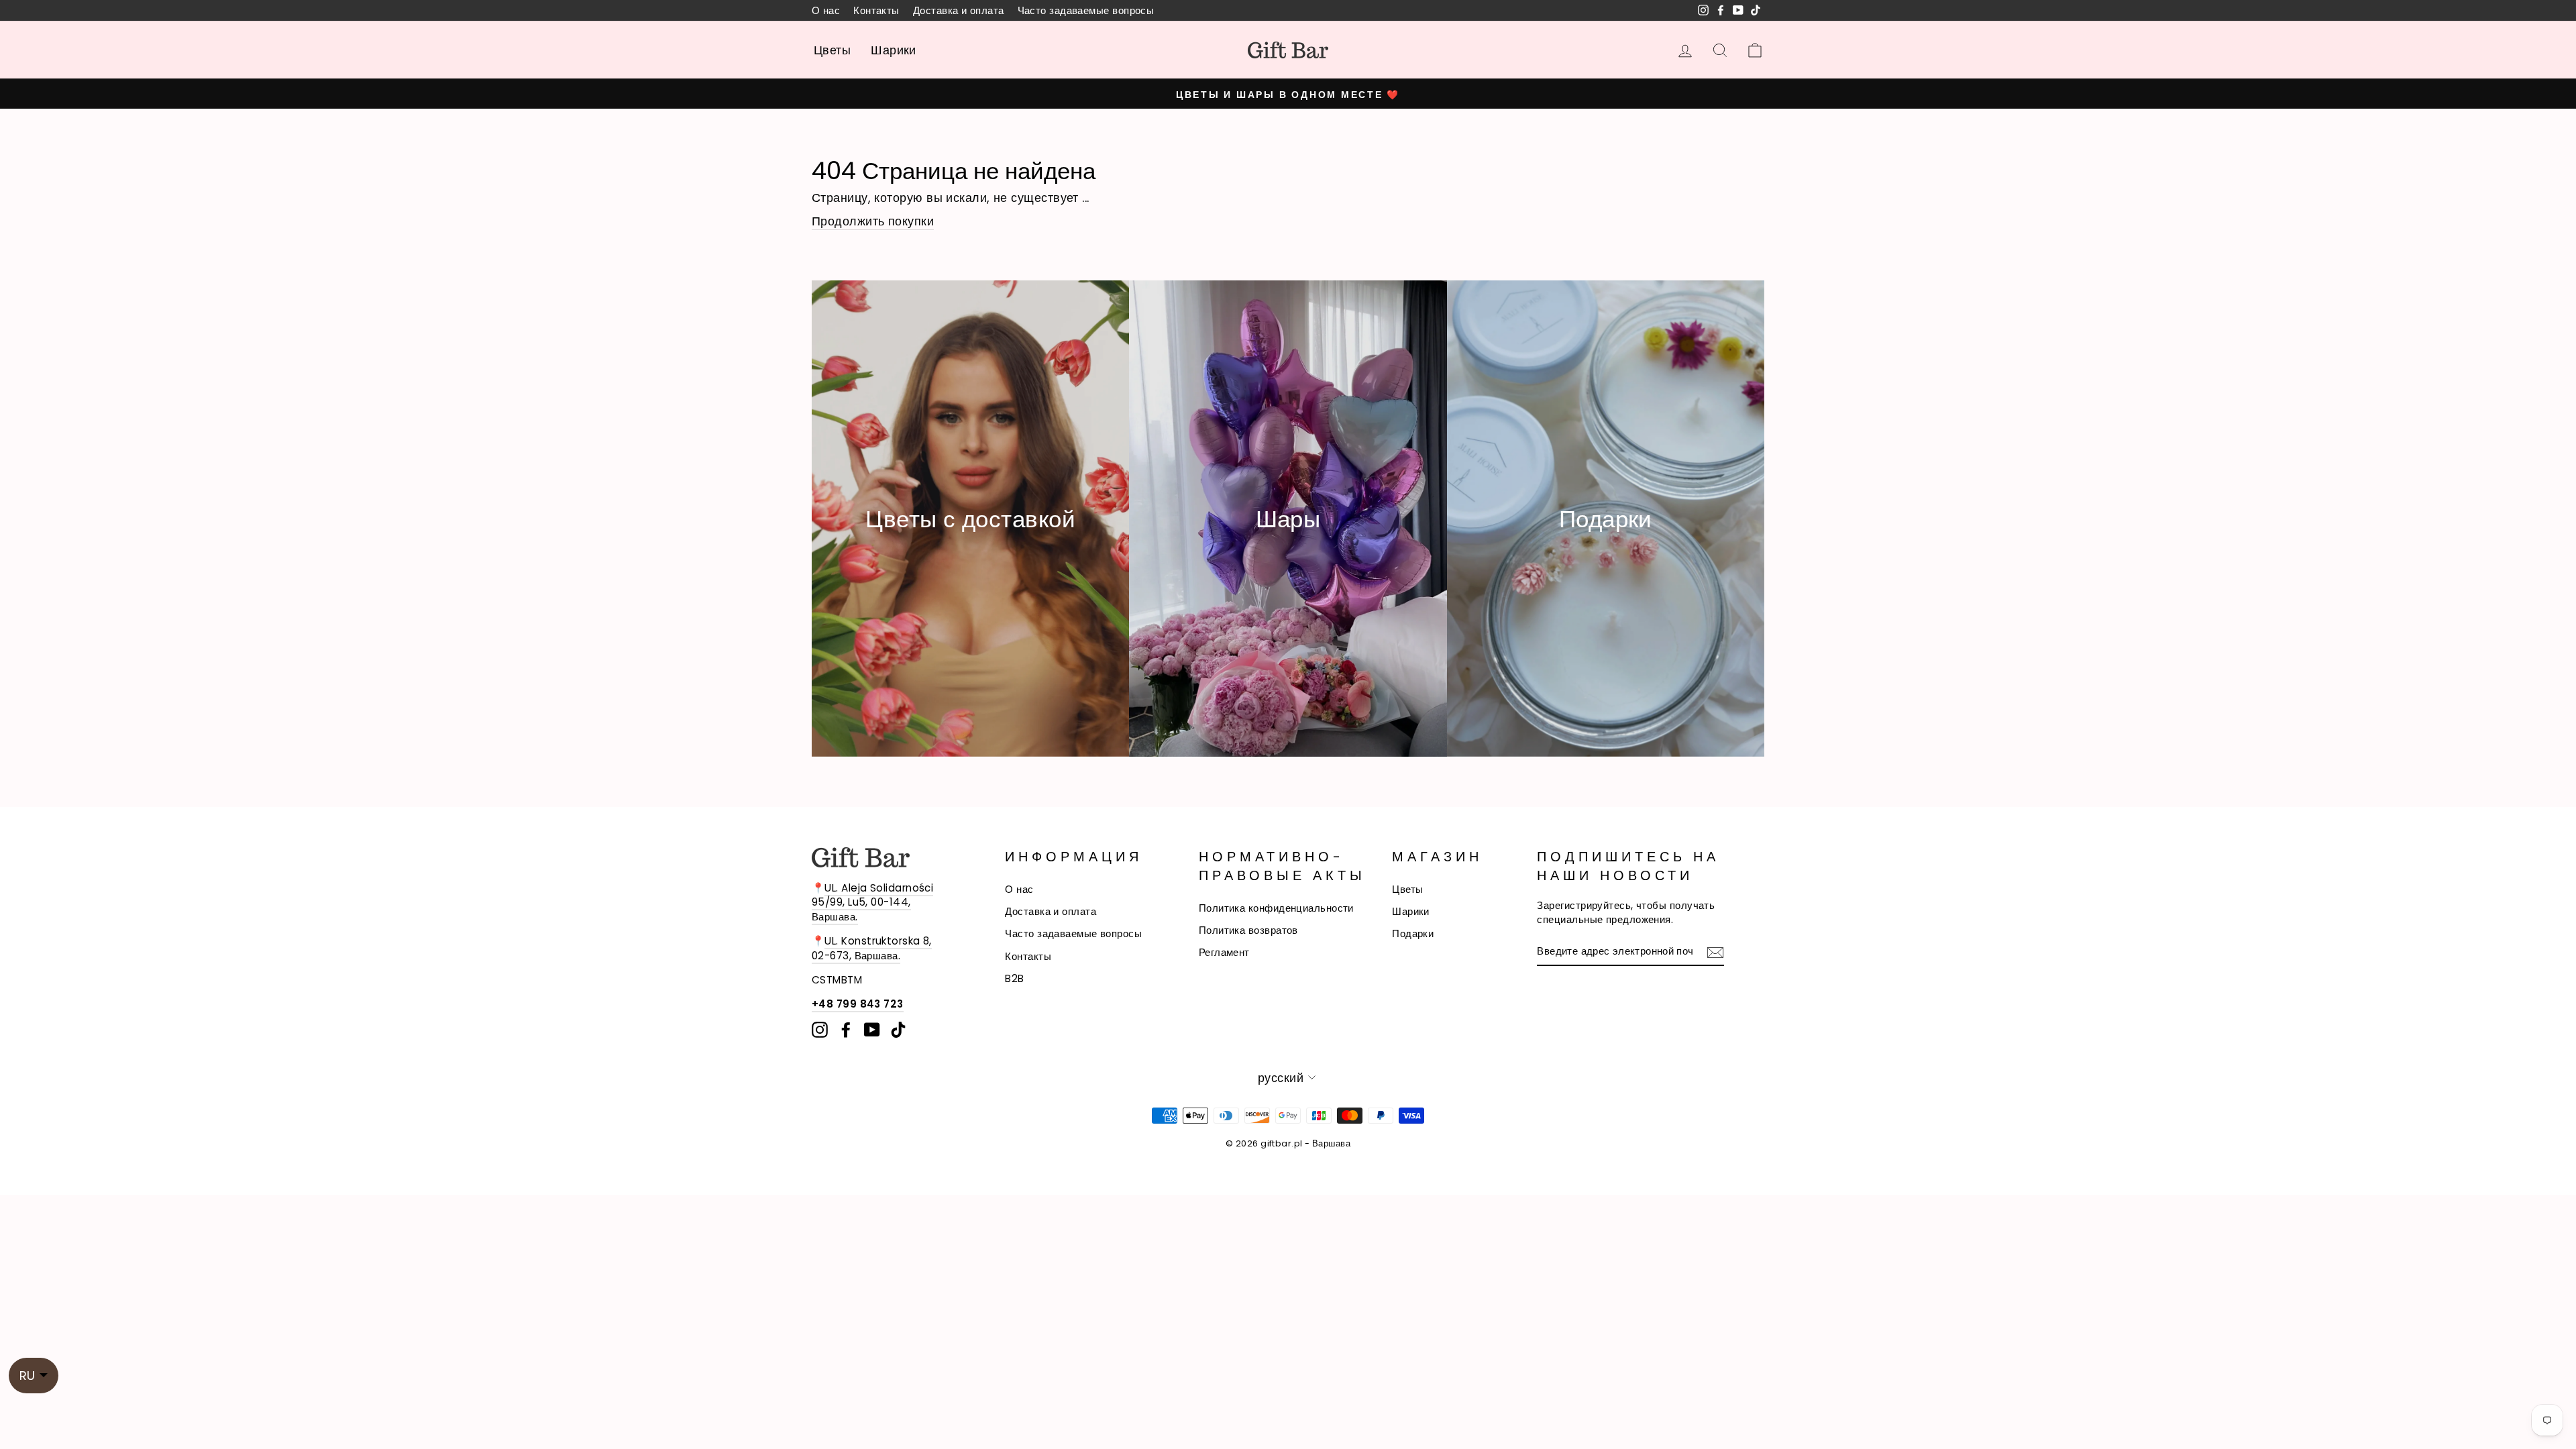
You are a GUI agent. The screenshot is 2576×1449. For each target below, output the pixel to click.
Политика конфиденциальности (1276, 908)
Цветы (832, 50)
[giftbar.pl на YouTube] (872, 1030)
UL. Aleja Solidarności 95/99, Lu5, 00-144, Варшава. (872, 902)
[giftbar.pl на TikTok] (898, 1030)
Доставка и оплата (959, 10)
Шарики (894, 50)
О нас (826, 10)
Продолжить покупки (873, 221)
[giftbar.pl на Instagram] (820, 1030)
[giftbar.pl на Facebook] (846, 1030)
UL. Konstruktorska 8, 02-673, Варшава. (872, 948)
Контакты (876, 10)
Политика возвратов (1248, 930)
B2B (1014, 978)
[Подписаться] (1715, 952)
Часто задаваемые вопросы (1086, 10)
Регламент (1224, 952)
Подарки (1413, 933)
